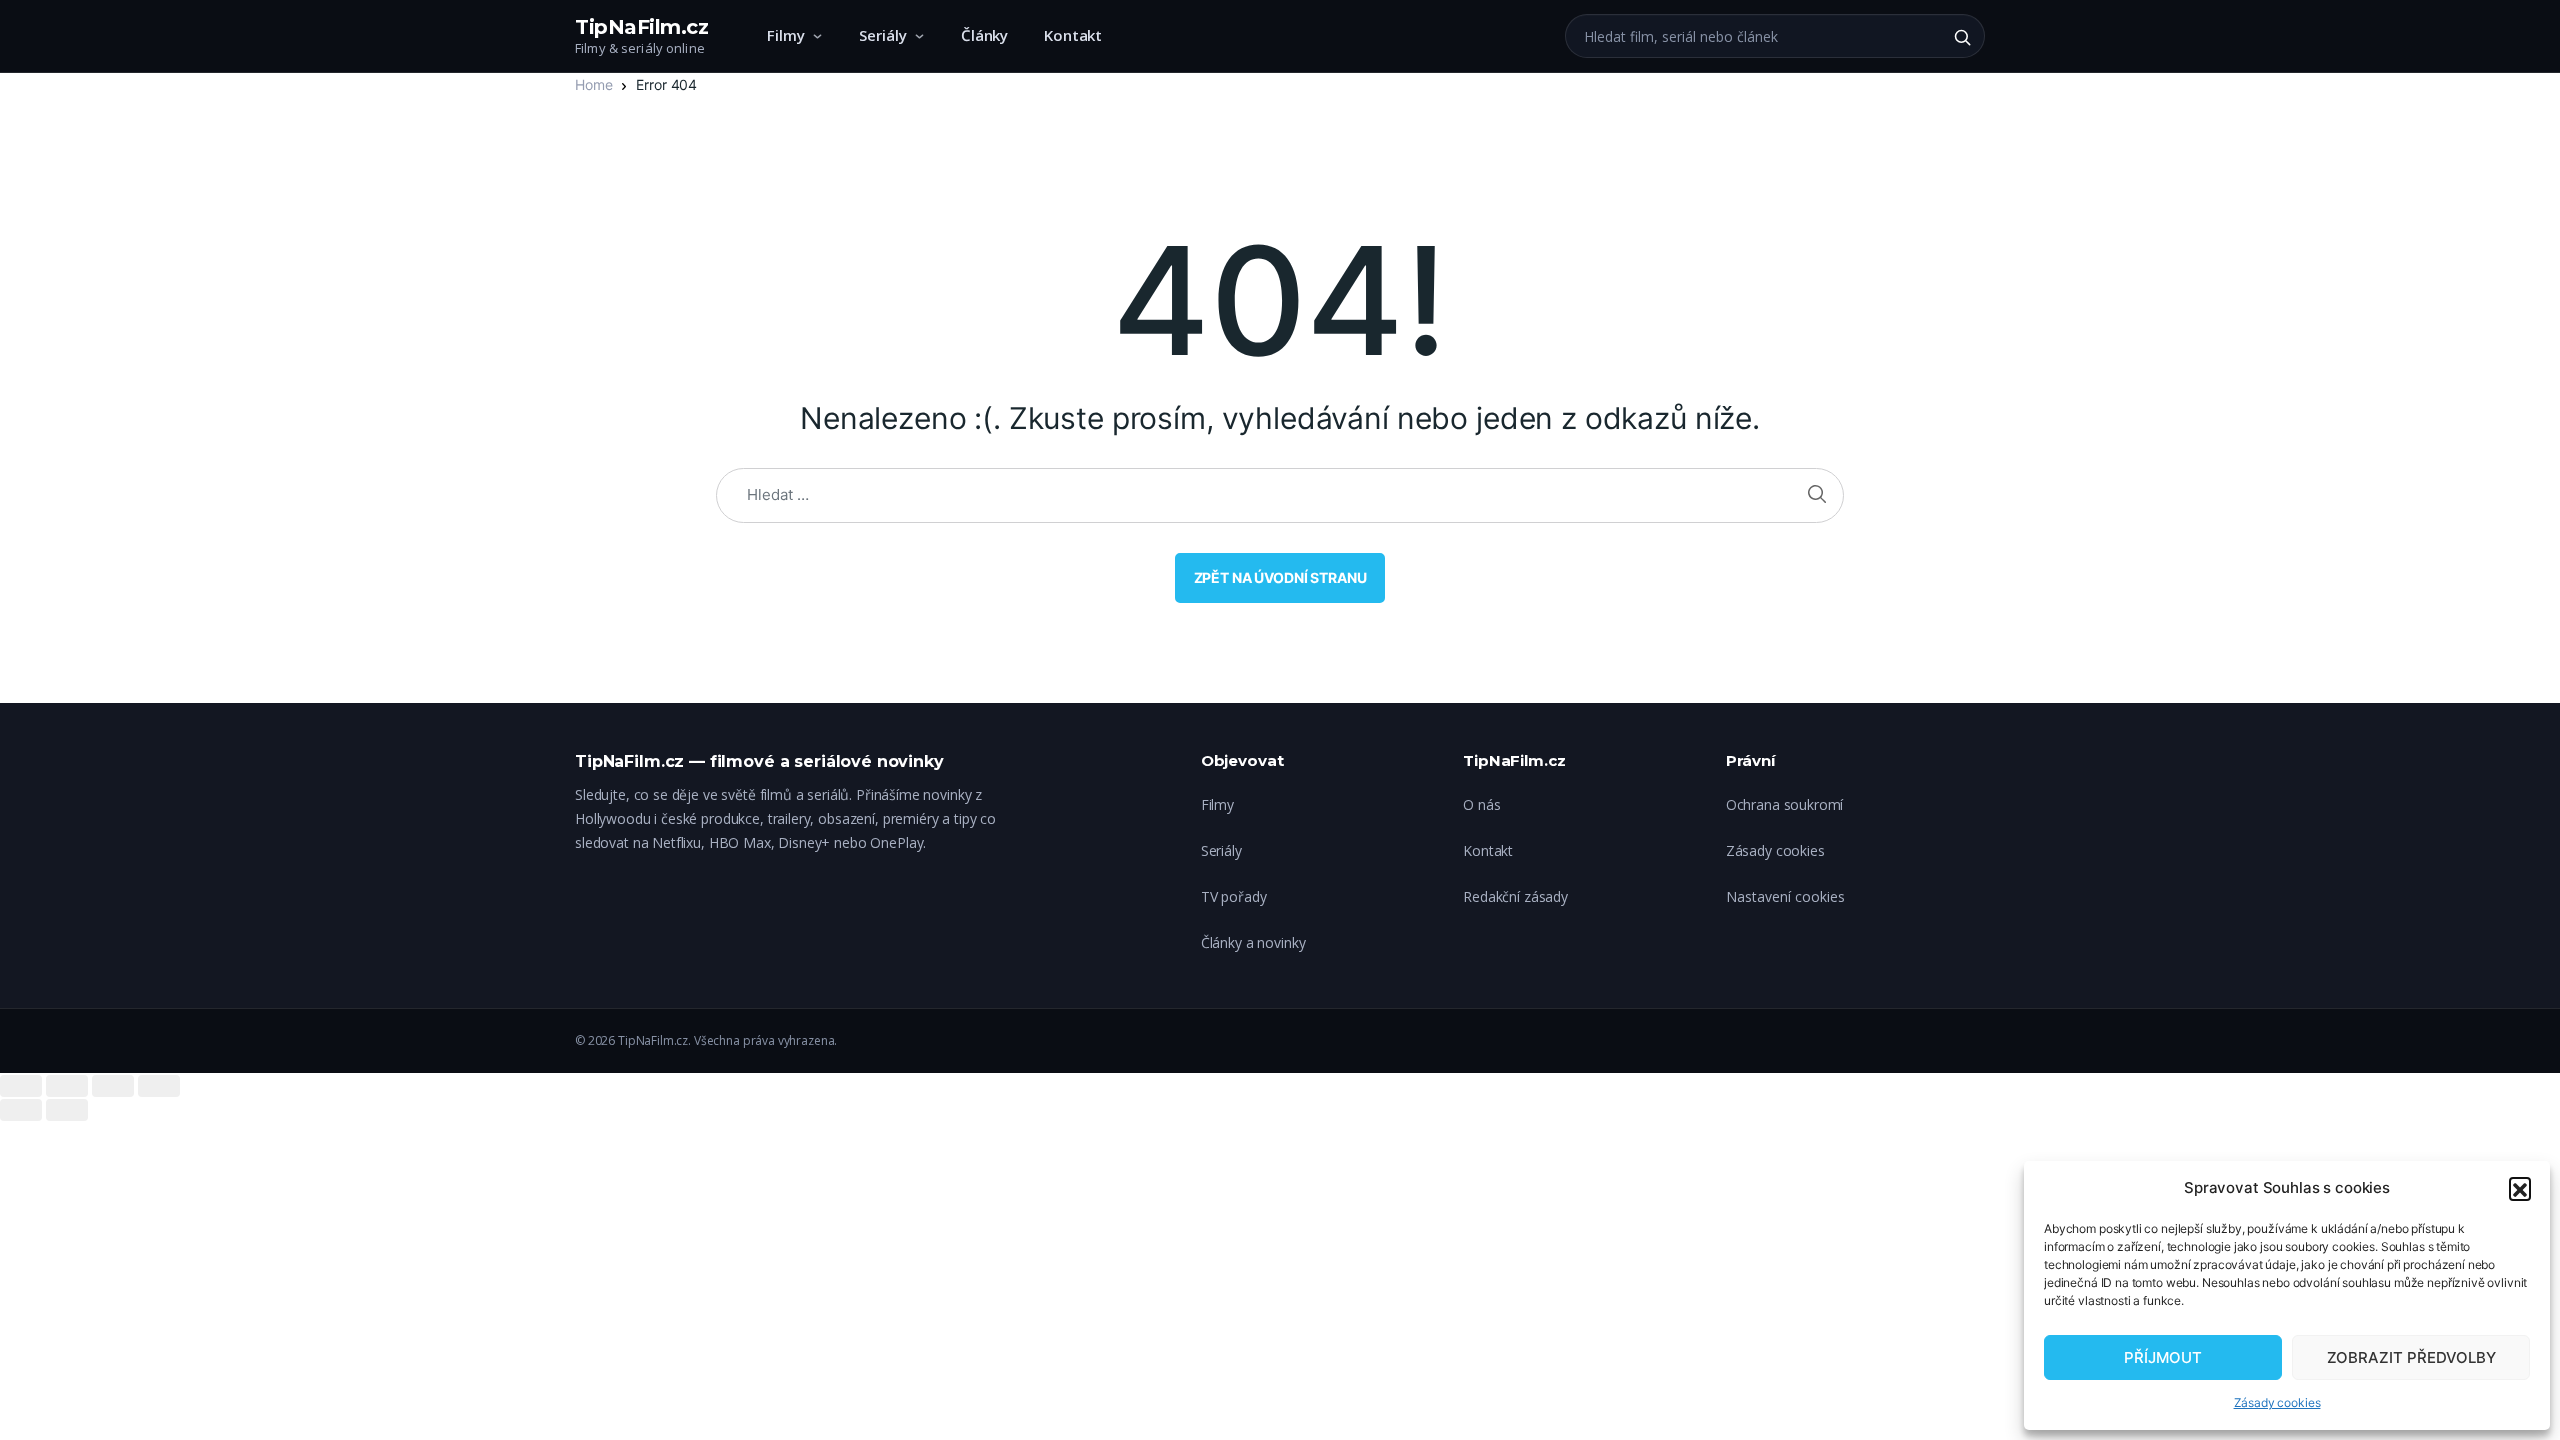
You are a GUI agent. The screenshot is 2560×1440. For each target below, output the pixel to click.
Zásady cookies (2277, 1402)
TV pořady (1234, 896)
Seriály (883, 35)
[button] (2520, 1188)
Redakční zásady (1515, 896)
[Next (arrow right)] (67, 1110)
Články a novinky (1253, 942)
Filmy (786, 35)
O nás (1481, 804)
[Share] (67, 1086)
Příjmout (2163, 1357)
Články (984, 35)
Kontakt (1073, 35)
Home (593, 84)
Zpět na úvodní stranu (1280, 577)
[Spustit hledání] (1962, 37)
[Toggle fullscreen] (113, 1086)
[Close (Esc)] (21, 1086)
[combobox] (1753, 36)
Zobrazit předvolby (2411, 1357)
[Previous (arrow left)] (21, 1110)
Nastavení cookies (1785, 896)
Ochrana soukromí (1785, 804)
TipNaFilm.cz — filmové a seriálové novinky (759, 761)
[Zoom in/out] (159, 1086)
